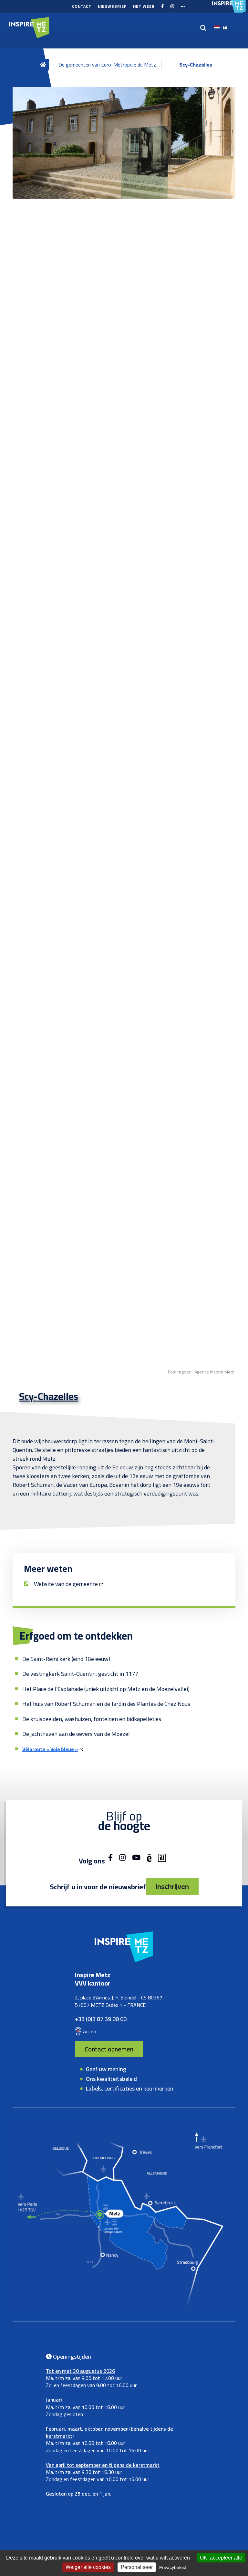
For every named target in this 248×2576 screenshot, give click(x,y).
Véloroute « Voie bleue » (50, 1749)
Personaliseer (137, 2567)
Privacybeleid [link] (173, 2567)
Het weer (144, 6)
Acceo (90, 2031)
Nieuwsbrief (112, 6)
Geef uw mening (106, 2069)
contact (82, 6)
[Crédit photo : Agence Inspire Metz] (124, 143)
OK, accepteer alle (221, 2558)
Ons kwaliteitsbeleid (111, 2079)
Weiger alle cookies (88, 2567)
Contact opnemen (109, 2049)
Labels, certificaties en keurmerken (130, 2088)
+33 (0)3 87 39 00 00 (101, 2019)
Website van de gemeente (66, 1584)
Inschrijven (172, 1886)
